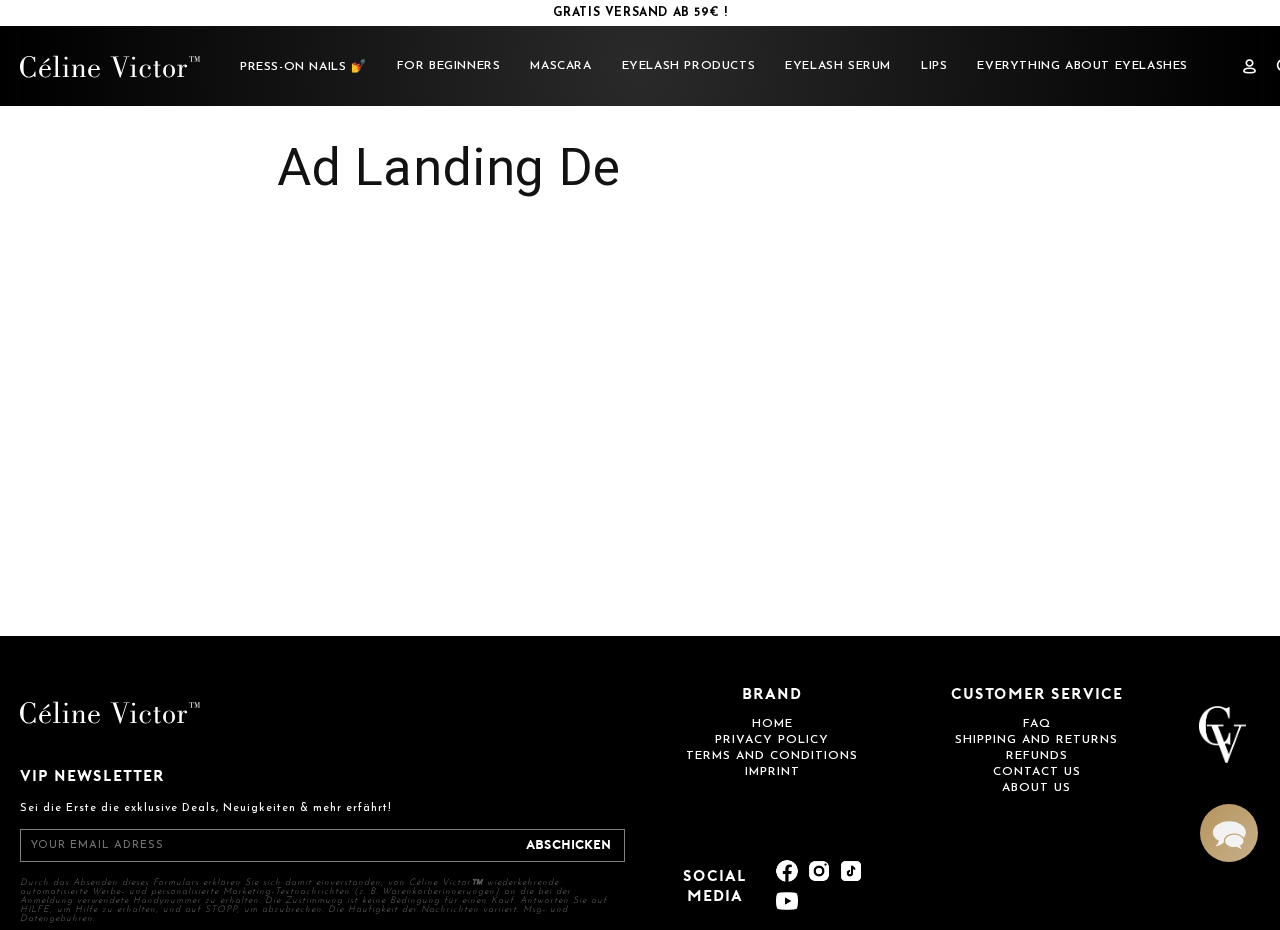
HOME (772, 724)
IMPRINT (772, 772)
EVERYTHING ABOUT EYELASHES (1082, 66)
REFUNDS (1037, 756)
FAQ (1037, 724)
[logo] (110, 66)
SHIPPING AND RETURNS (1036, 740)
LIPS (934, 66)
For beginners (449, 66)
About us (1036, 788)
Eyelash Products (689, 66)
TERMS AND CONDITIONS (772, 756)
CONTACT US (1037, 772)
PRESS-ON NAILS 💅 (303, 67)
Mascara (560, 66)
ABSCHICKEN (568, 845)
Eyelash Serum (838, 66)
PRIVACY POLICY (772, 740)
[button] (1229, 833)
